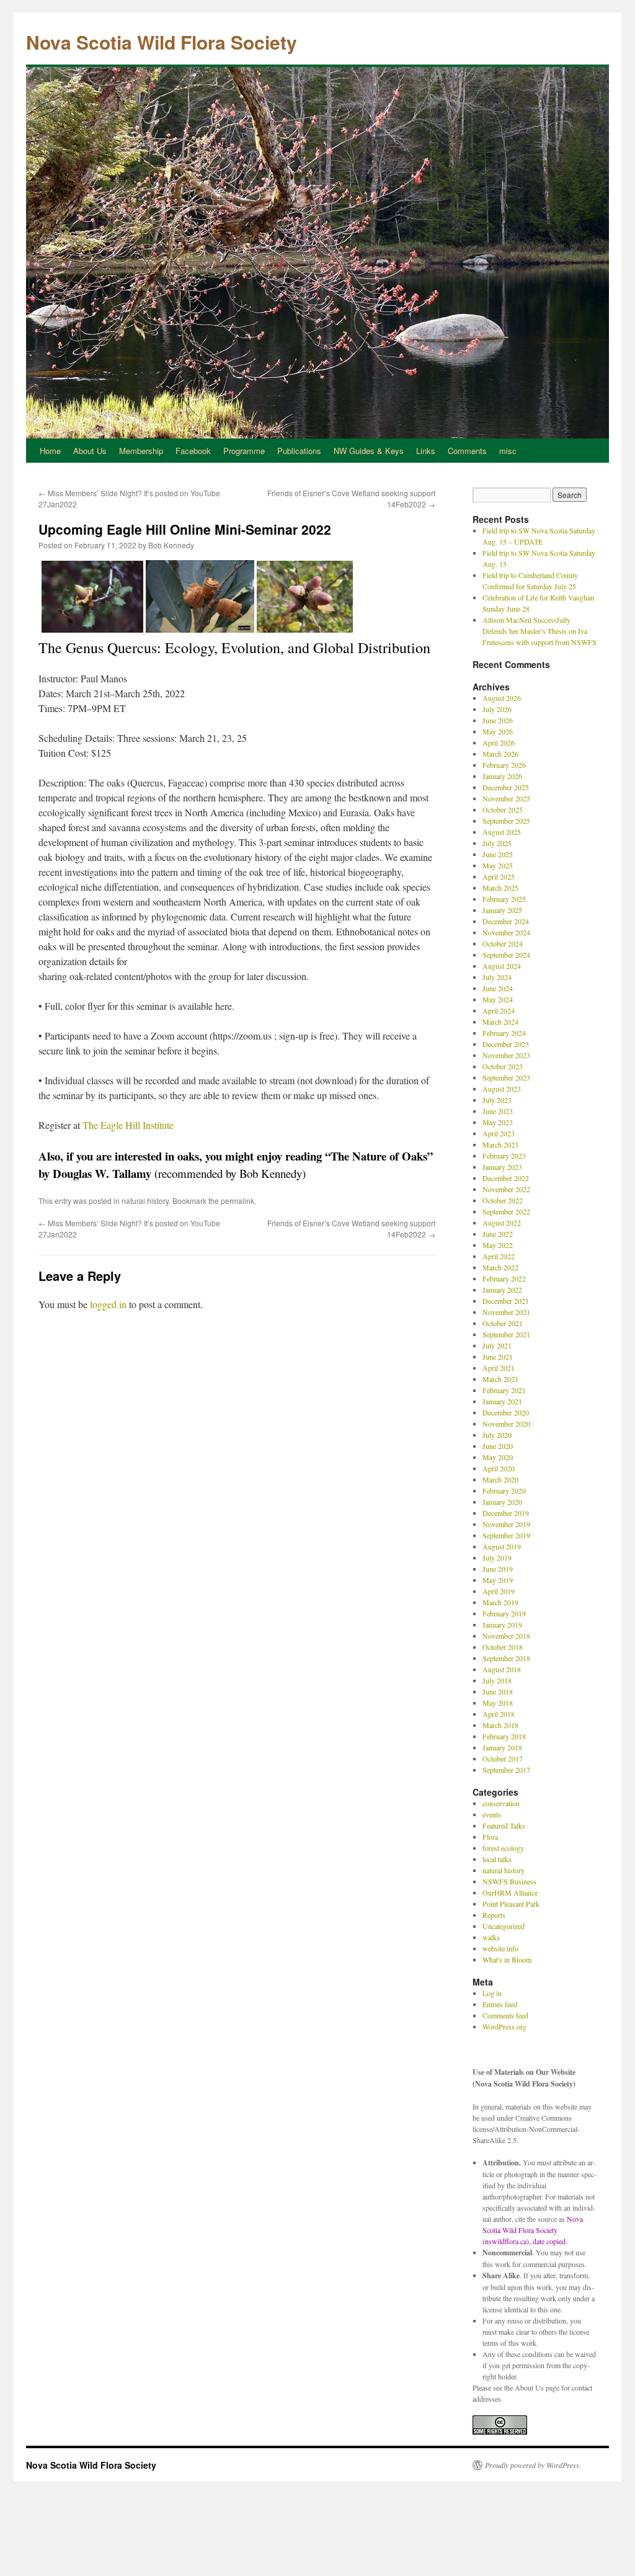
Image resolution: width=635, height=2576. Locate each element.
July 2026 (497, 709)
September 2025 (506, 821)
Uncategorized (504, 1926)
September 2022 (506, 1211)
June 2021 (498, 1357)
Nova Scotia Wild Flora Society (162, 42)
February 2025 (504, 899)
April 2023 (499, 1133)
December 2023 (506, 1044)
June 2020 (498, 1446)
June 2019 (498, 1569)
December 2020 (506, 1412)
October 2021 (503, 1323)
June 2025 (498, 854)
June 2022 (498, 1234)
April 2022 (499, 1256)
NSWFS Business (509, 1881)
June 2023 (498, 1111)
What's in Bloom (507, 1959)
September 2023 (506, 1077)
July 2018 (497, 1680)
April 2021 (499, 1368)
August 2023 (502, 1089)
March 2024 (500, 1022)
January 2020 (502, 1502)
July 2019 (497, 1558)
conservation (501, 1803)
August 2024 (502, 966)
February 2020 (504, 1491)
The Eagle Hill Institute (128, 1125)
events (492, 1814)
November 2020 (506, 1424)
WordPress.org (504, 2026)
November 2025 (506, 798)
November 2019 (506, 1524)
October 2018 (503, 1647)
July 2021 (497, 1345)
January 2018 (502, 1747)
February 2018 (504, 1736)
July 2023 (497, 1100)
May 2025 (498, 865)
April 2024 (499, 1010)
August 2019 (502, 1546)
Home (50, 451)
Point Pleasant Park (511, 1904)
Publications (299, 451)
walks (491, 1937)
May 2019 (498, 1580)
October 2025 (503, 809)
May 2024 (498, 999)
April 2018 (499, 1714)
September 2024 (506, 955)
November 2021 (506, 1312)
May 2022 (498, 1245)
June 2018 (498, 1691)
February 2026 (504, 765)
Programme (244, 451)
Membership (141, 451)
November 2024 (506, 932)
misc (508, 451)
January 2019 (502, 1624)
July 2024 (497, 977)
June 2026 (498, 720)
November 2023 (506, 1055)
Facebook (193, 451)
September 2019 (506, 1535)
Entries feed (500, 2004)
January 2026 (502, 776)
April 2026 (499, 742)
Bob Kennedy (171, 545)
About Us (90, 451)
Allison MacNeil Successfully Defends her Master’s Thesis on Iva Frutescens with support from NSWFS (540, 631)
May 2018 (498, 1703)
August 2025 (502, 832)
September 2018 (506, 1658)
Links (426, 451)
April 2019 (499, 1591)
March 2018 (500, 1725)
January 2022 (502, 1290)
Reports (494, 1915)
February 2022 (504, 1278)
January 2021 (502, 1401)
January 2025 (502, 910)
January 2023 (502, 1167)
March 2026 (500, 754)
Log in (492, 1993)
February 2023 (504, 1156)
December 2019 (506, 1513)
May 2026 (498, 731)
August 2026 (502, 698)
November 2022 (506, 1189)
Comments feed (505, 2015)
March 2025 (500, 888)
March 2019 (500, 1602)
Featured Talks (504, 1825)
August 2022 (502, 1223)
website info (500, 1948)
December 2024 (506, 921)
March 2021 (500, 1379)
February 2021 (504, 1390)
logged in (108, 1304)
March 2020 (500, 1479)
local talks (497, 1859)
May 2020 (498, 1457)
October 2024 (503, 943)
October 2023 (503, 1066)
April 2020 (499, 1468)
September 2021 (506, 1334)
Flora (490, 1837)
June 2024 (498, 988)
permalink (238, 1201)
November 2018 (506, 1636)
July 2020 (497, 1435)
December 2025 (506, 787)
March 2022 (500, 1267)
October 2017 (503, 1758)
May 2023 (498, 1122)
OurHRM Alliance (510, 1892)
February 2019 (504, 1613)
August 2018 (502, 1669)
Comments (467, 451)
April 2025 (499, 876)
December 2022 (506, 1178)
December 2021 (506, 1301)
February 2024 (504, 1033)
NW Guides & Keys (369, 451)
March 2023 (500, 1144)
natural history (145, 1201)
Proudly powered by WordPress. (533, 2465)
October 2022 (503, 1200)
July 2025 (497, 843)
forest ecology (503, 1848)
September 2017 (506, 1770)
